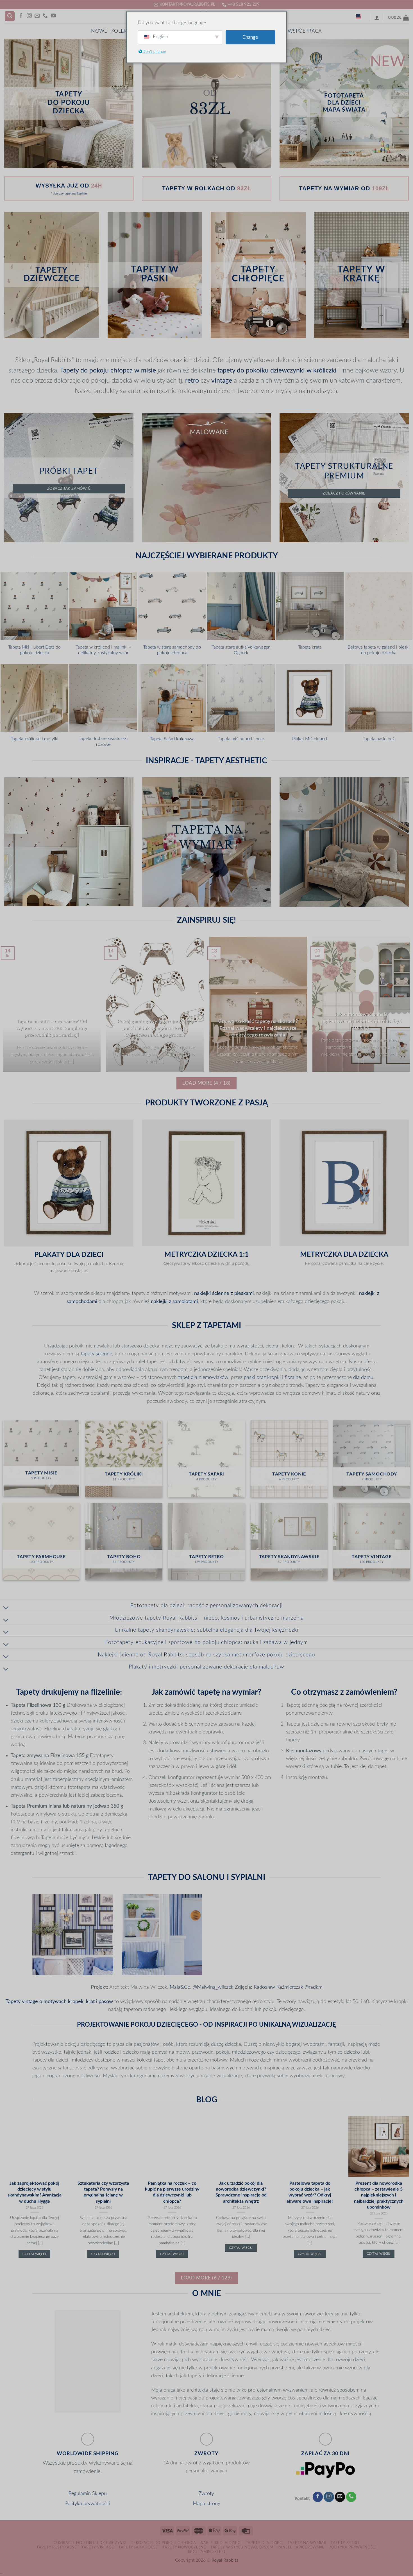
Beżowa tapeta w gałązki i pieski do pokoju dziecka (379, 650)
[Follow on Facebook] (21, 16)
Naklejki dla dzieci (221, 2543)
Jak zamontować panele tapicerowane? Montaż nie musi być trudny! (361, 1021)
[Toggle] (6, 1608)
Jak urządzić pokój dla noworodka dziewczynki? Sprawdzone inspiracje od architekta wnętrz (241, 2192)
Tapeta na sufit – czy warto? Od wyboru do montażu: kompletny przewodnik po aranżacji (52, 1028)
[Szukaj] (10, 16)
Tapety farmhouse (138, 2547)
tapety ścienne (96, 1354)
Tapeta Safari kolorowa (172, 739)
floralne (293, 1377)
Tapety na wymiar (307, 2543)
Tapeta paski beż (379, 739)
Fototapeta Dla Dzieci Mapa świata (344, 103)
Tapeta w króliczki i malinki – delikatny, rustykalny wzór (103, 650)
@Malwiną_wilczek (214, 1987)
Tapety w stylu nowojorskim (242, 2547)
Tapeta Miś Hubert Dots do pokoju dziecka (34, 650)
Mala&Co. (181, 1987)
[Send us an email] (37, 16)
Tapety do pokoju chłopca (96, 371)
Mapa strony (206, 2504)
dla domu (363, 1377)
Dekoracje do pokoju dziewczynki (89, 2543)
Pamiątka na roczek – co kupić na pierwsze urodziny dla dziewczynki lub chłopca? (172, 2192)
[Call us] (45, 16)
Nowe (99, 31)
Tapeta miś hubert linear (241, 739)
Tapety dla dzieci (265, 2543)
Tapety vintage (98, 2547)
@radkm (313, 1987)
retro (192, 381)
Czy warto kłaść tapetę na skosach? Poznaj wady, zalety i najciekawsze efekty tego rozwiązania (258, 1028)
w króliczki (322, 371)
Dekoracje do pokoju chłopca (163, 2543)
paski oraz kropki (262, 1377)
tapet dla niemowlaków (203, 1377)
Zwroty (206, 2493)
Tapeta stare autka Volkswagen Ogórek (241, 650)
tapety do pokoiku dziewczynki (261, 371)
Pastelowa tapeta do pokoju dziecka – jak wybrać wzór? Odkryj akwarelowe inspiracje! (310, 2192)
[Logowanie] (377, 18)
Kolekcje (123, 31)
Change (250, 37)
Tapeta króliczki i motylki (35, 739)
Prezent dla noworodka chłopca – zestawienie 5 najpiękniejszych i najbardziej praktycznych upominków (379, 2195)
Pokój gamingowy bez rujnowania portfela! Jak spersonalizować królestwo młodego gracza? (155, 1028)
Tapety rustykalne (57, 2547)
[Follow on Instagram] (29, 16)
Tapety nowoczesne (184, 2547)
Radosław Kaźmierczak (278, 1987)
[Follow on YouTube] (53, 16)
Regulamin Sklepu (88, 2493)
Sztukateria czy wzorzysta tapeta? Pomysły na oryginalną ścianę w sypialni (103, 2192)
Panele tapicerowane (301, 2547)
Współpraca (305, 31)
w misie (145, 371)
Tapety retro (345, 2543)
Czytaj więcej (34, 2254)
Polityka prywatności (88, 2504)
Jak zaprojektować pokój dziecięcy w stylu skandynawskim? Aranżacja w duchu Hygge (35, 2192)
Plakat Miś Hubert (310, 739)
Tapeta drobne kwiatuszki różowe (103, 741)
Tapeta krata (310, 647)
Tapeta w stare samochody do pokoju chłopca (172, 650)
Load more (206, 1083)
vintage (222, 381)
